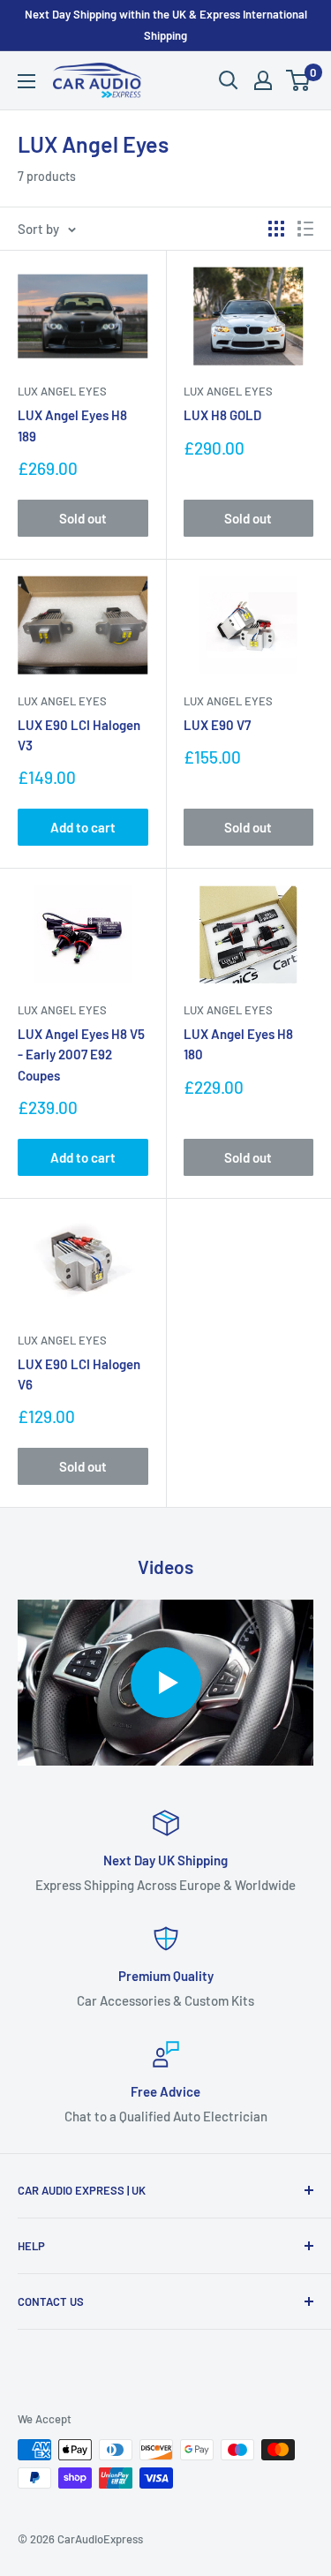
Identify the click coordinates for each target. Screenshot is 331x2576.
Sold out (83, 518)
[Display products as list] (305, 229)
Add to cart (83, 827)
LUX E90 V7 (217, 725)
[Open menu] (26, 81)
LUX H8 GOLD (222, 415)
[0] (299, 80)
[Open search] (229, 80)
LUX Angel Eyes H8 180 (238, 1044)
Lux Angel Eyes (62, 391)
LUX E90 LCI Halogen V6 (79, 1374)
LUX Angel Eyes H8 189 (72, 425)
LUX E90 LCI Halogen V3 (79, 735)
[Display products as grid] (276, 229)
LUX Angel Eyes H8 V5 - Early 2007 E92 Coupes (81, 1055)
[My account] (263, 80)
